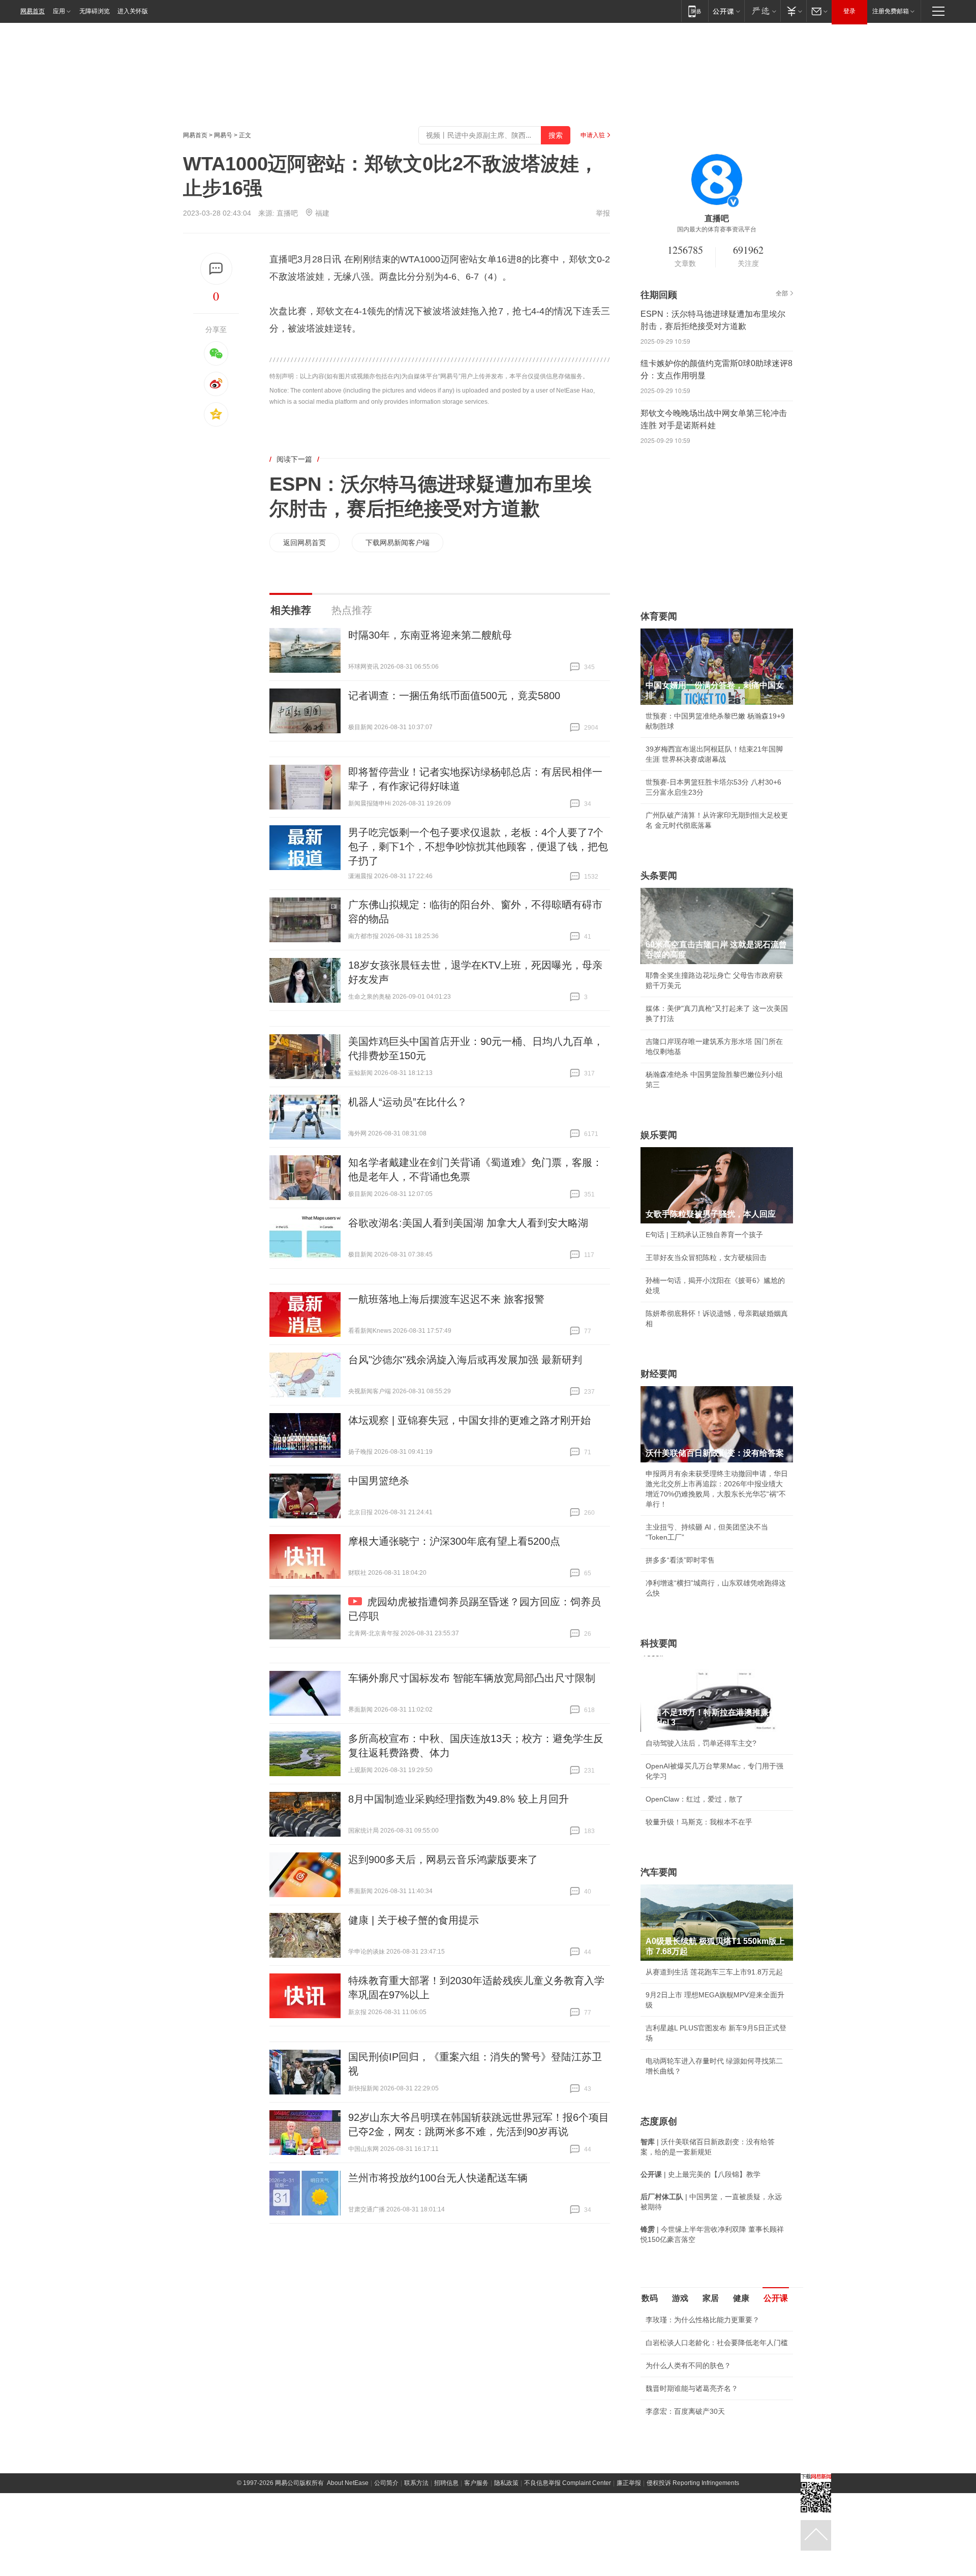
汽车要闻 (659, 1872)
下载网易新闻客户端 (398, 543)
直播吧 (287, 213)
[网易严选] (762, 11)
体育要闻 (659, 616)
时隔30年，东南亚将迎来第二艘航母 (430, 635)
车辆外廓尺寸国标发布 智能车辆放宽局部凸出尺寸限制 (472, 1678)
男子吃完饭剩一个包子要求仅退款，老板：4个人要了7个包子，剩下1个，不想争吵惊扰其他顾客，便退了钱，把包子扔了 (478, 847)
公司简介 (386, 2483)
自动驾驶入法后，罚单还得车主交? (701, 1743)
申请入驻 (593, 135)
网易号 (223, 135)
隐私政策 (506, 2483)
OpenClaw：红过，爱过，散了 (694, 1799)
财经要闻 (659, 1374)
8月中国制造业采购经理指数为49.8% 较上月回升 (459, 1799)
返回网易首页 (304, 543)
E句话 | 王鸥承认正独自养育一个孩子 (704, 1235)
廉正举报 (629, 2483)
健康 (741, 2298)
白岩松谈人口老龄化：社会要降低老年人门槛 (717, 2343)
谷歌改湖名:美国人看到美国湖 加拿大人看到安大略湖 (468, 1223)
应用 (59, 11)
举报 (603, 213)
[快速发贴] (216, 269)
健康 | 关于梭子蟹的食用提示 (414, 1920)
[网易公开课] (726, 11)
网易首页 (33, 11)
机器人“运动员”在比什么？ (408, 1102)
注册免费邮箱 (891, 11)
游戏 (680, 2298)
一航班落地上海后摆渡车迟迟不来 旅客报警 (446, 1299)
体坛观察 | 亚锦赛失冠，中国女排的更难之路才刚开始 (469, 1420)
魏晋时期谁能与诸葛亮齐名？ (692, 2388)
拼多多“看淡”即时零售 (680, 1560)
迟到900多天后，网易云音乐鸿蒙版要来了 (443, 1860)
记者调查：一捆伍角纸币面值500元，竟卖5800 (454, 696)
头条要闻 (659, 876)
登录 (849, 11)
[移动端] (695, 11)
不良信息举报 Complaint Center (568, 2483)
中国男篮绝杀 (379, 1481)
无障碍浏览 (95, 11)
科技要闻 (659, 1643)
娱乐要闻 (659, 1135)
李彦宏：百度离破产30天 (685, 2411)
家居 (711, 2298)
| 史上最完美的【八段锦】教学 (700, 2174)
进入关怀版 (133, 11)
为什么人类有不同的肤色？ (688, 2365)
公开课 (776, 2298)
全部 (782, 293)
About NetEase (348, 2483)
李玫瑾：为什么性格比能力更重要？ (703, 2320)
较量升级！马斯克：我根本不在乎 (699, 1822)
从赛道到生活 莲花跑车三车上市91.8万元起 (714, 1972)
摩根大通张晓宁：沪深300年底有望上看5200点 (454, 1541)
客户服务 (476, 2483)
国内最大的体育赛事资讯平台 (717, 229)
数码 (650, 2298)
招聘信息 (446, 2483)
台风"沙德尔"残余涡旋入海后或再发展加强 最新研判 (465, 1360)
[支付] (793, 11)
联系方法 (416, 2483)
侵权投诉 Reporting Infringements (693, 2483)
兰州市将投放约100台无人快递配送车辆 (438, 2178)
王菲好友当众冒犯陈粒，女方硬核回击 (706, 1257)
